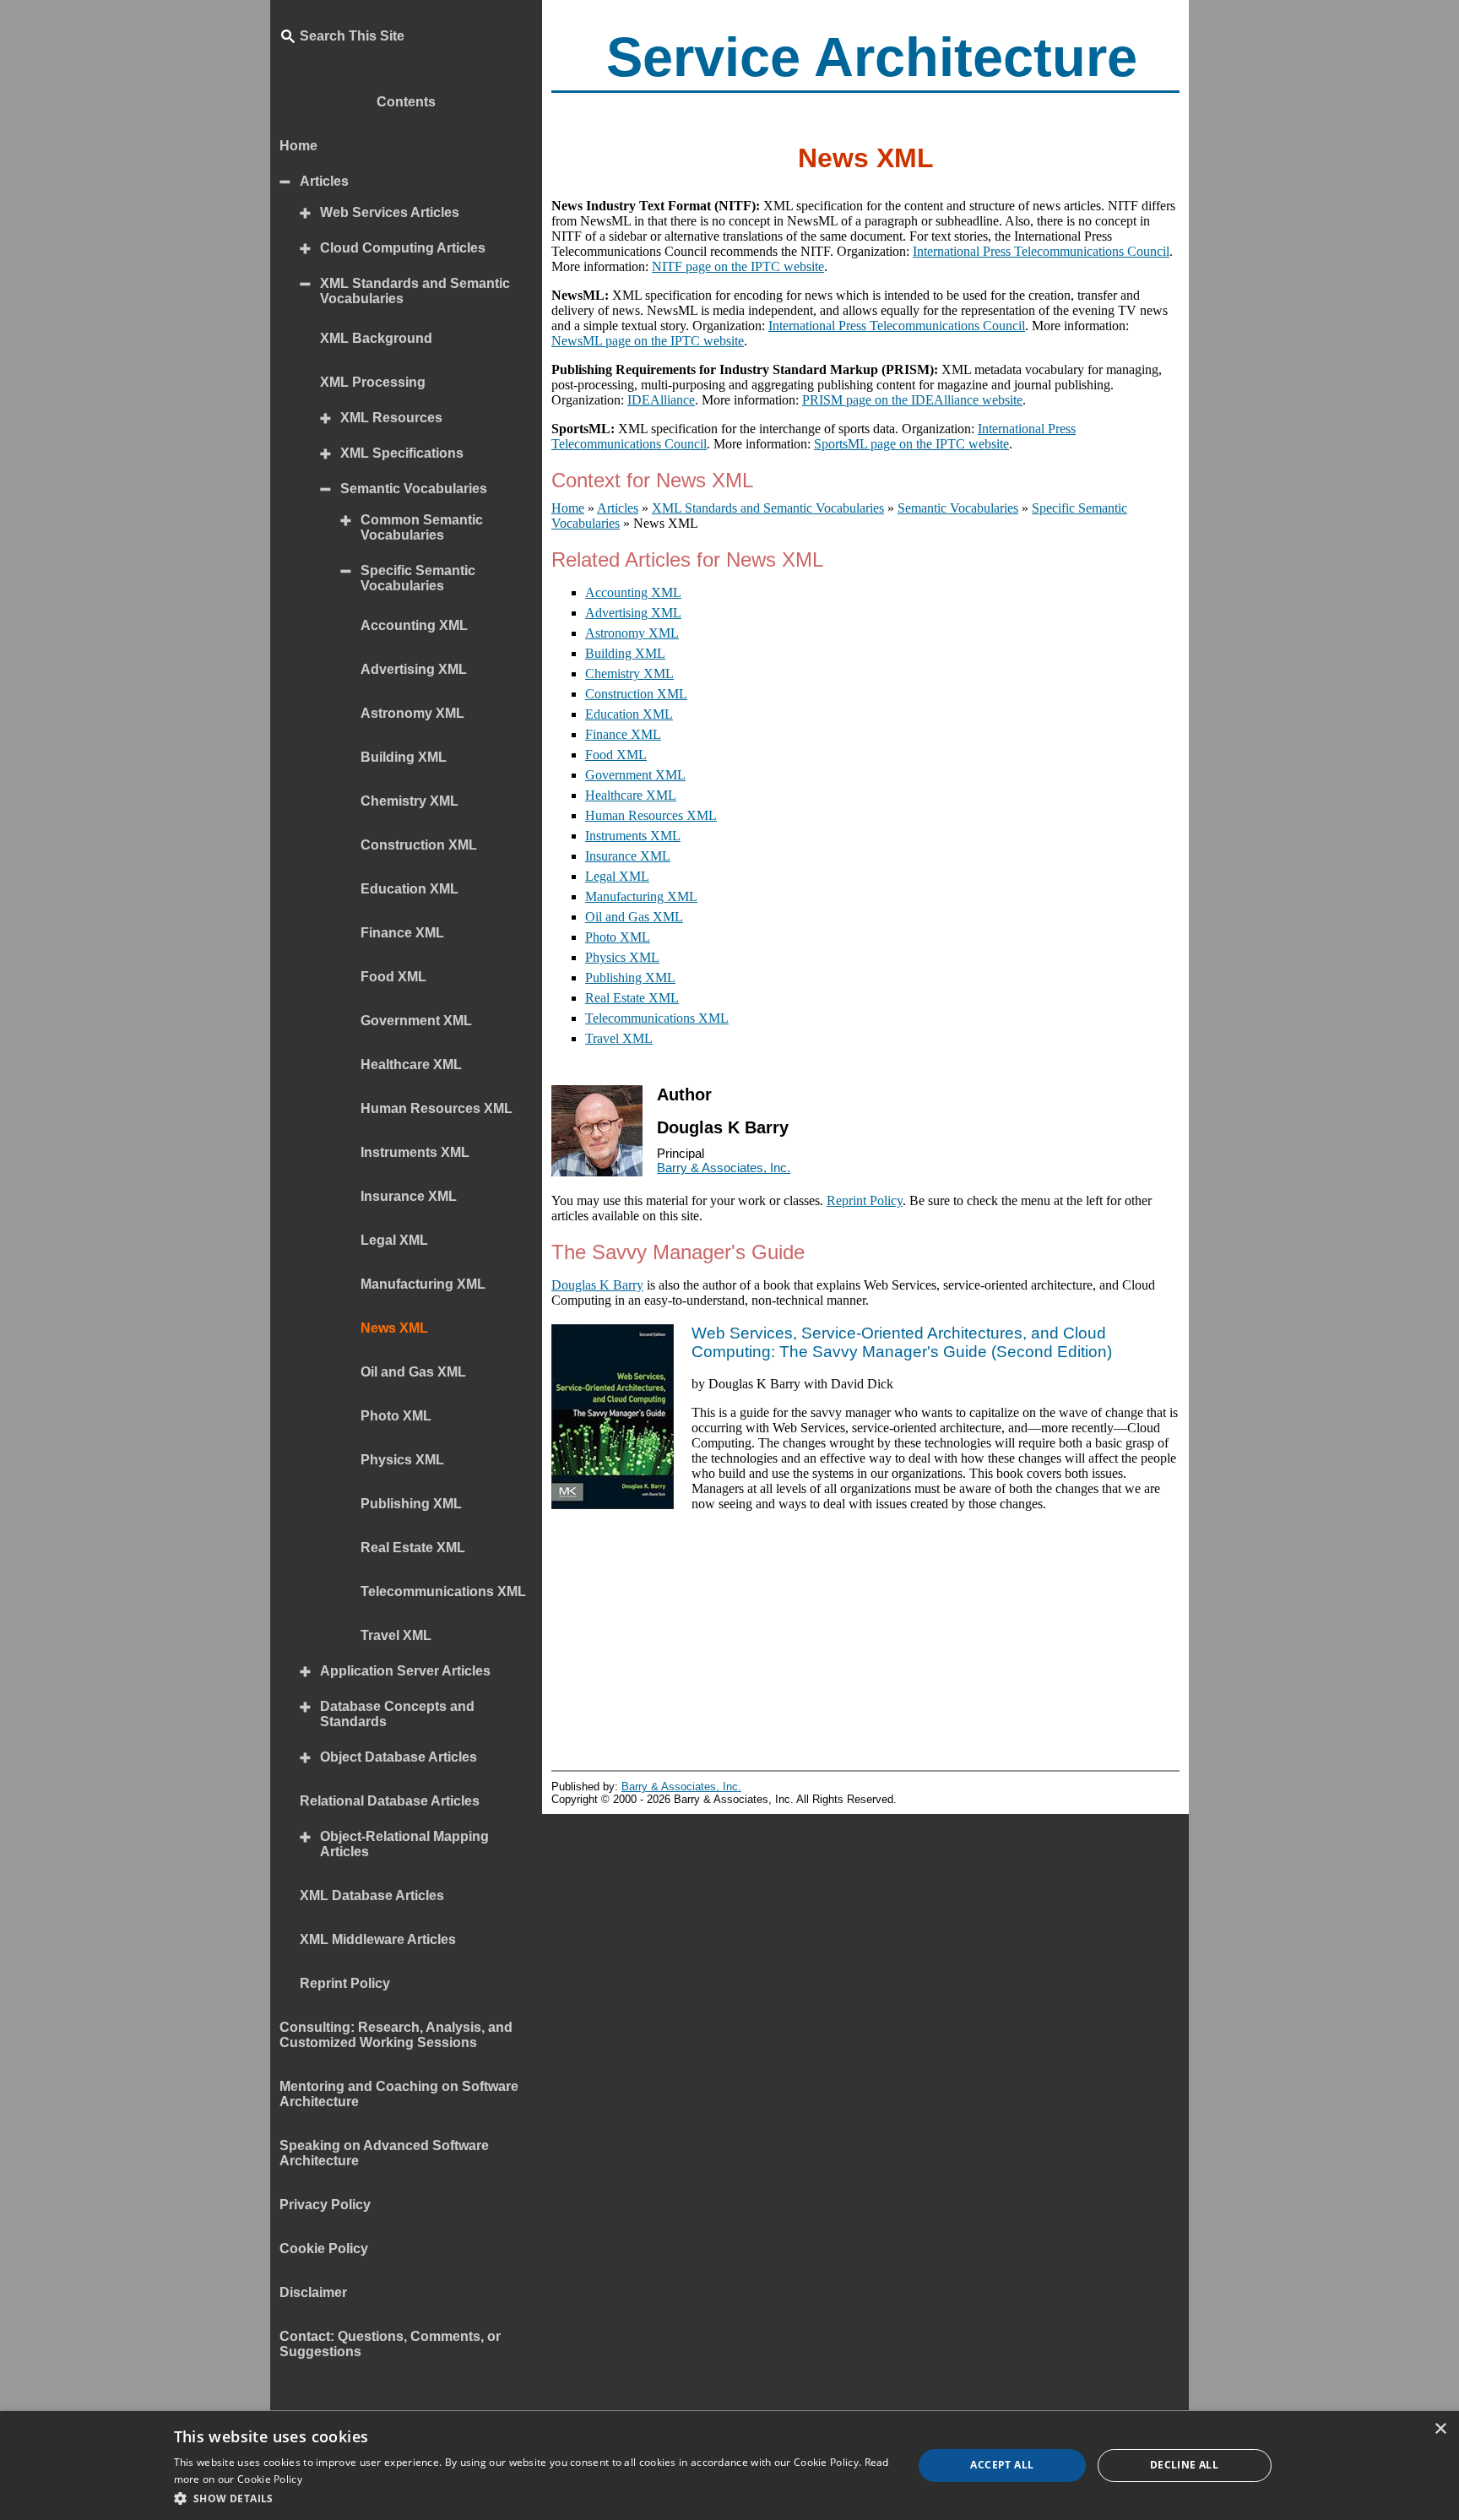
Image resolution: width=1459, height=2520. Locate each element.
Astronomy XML (632, 633)
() (902, 1342)
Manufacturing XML (641, 896)
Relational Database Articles (390, 1801)
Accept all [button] (1002, 2465)
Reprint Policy (865, 1200)
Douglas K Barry (597, 1285)
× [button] (1440, 2429)
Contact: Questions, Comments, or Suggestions (390, 2344)
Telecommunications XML (657, 1018)
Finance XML (623, 734)
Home (298, 146)
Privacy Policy (325, 2205)
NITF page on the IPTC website (738, 266)
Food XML (616, 755)
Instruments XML (633, 836)
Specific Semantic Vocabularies (418, 578)
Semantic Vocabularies (414, 489)
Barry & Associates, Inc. (724, 1168)
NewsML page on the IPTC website (648, 341)
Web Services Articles (390, 212)
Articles (324, 181)
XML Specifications (402, 453)
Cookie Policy (324, 2248)
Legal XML (617, 876)
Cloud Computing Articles (403, 248)
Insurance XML (628, 856)
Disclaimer (313, 2292)
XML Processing (373, 382)
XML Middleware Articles (378, 1939)
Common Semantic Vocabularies (422, 527)
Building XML (625, 653)
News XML (394, 1328)
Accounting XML (633, 592)
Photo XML (618, 937)
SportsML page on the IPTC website (911, 444)
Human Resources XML (651, 815)
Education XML (629, 714)
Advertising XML (633, 613)
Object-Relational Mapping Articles (404, 1844)
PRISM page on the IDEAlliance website (912, 400)
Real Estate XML (632, 998)
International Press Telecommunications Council (1041, 251)
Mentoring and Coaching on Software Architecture (399, 2094)
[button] (533, 2498)
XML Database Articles (372, 1895)
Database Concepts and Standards (397, 1714)
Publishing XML (630, 978)
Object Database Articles (399, 1757)
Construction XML (636, 694)
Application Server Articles (405, 1671)
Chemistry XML (629, 673)
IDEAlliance (661, 400)
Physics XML (622, 957)
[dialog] (729, 2466)
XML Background (376, 338)
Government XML (635, 775)
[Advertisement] (865, 1643)
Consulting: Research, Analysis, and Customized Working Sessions (396, 2035)
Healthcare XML (631, 795)
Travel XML (619, 1038)
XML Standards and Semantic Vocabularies (415, 291)
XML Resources (391, 418)
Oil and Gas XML (634, 917)
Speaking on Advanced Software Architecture (384, 2153)
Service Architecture (872, 57)
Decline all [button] (1184, 2465)
